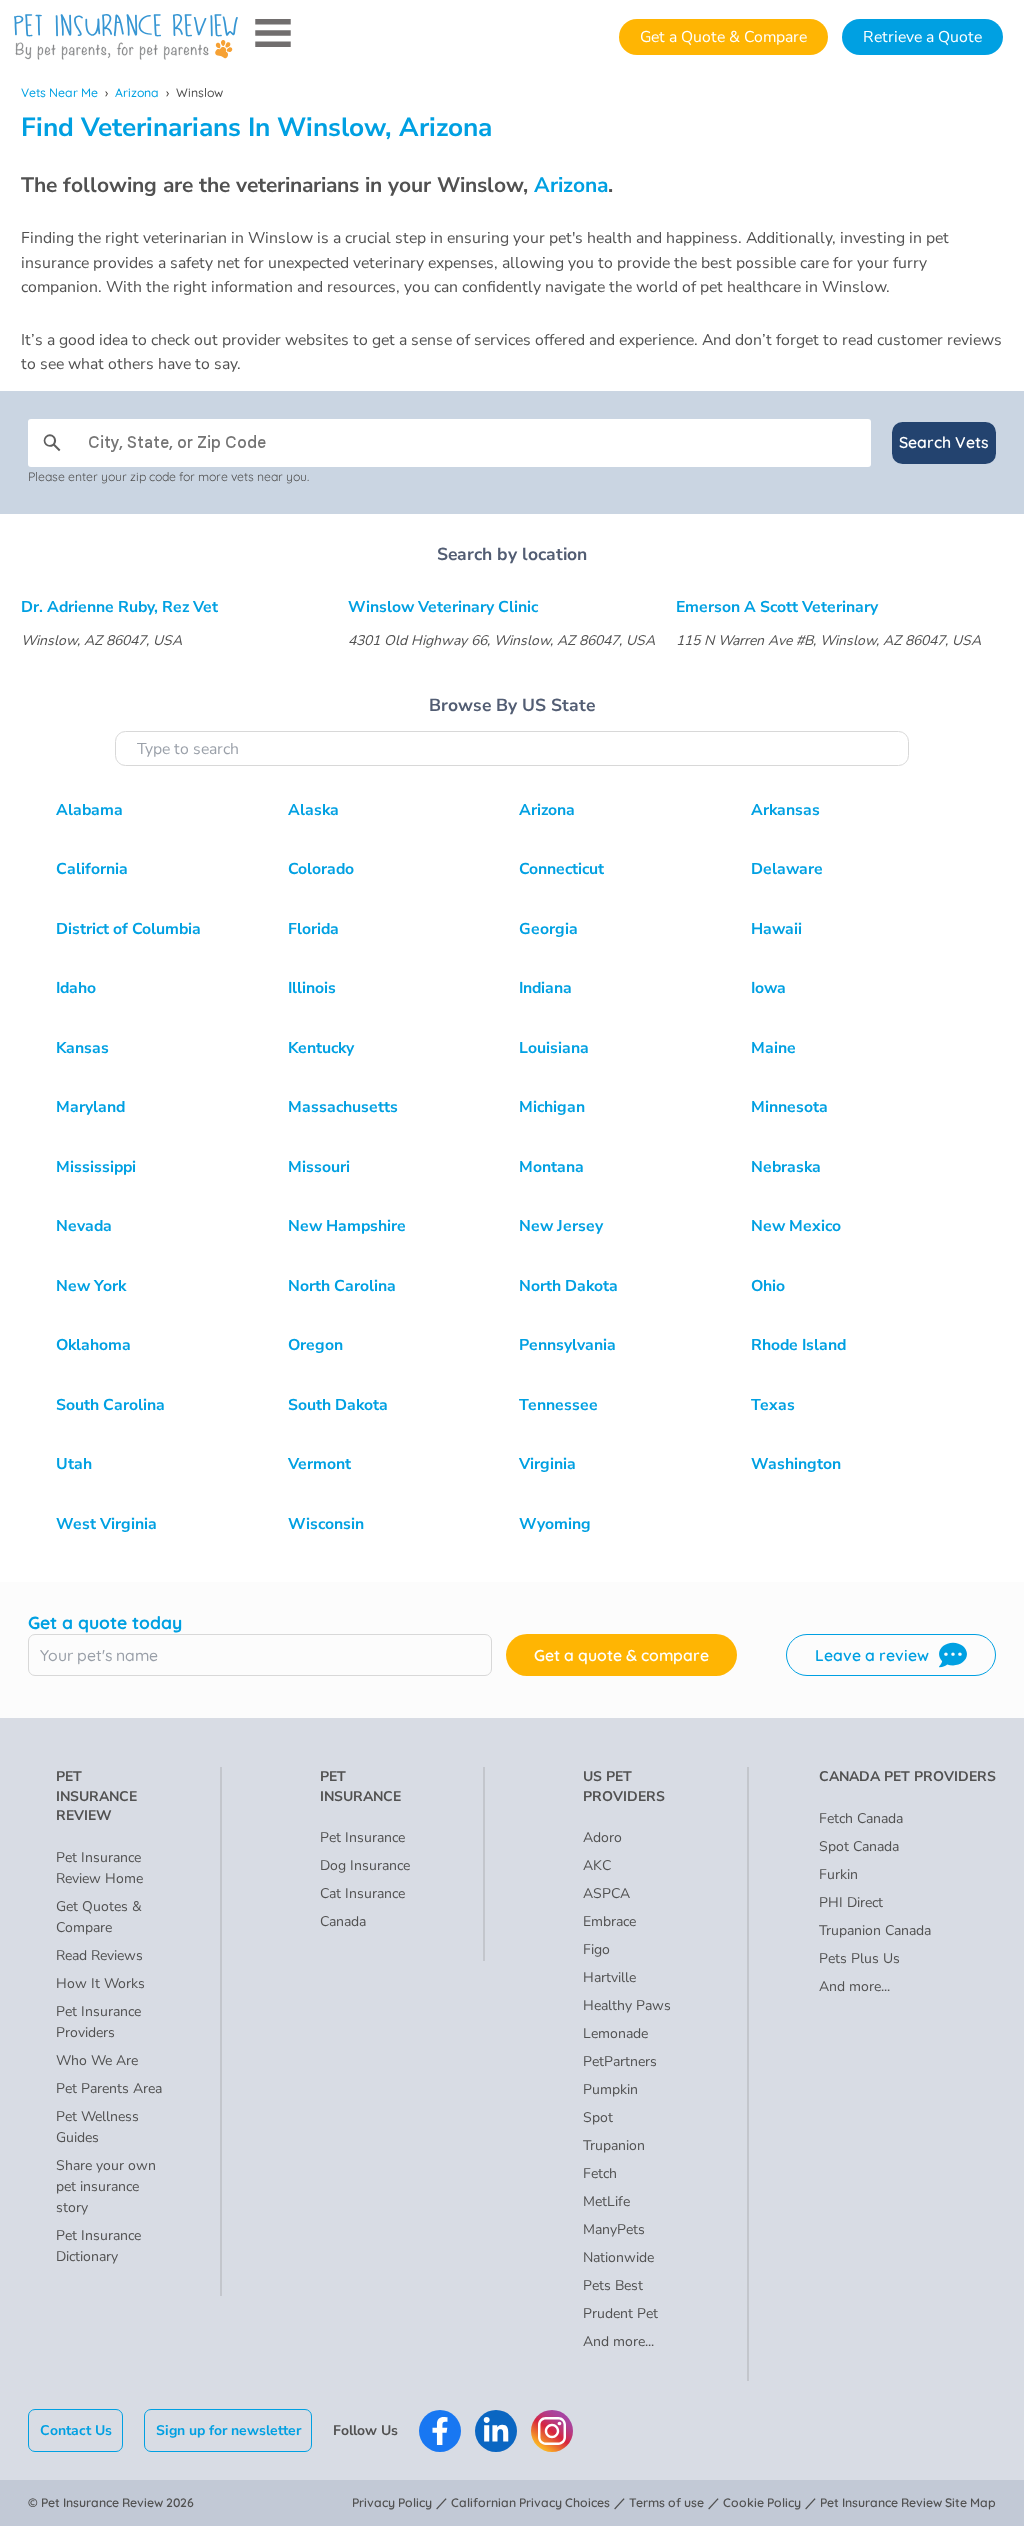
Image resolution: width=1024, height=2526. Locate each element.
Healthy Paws (627, 2005)
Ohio (768, 1286)
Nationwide (618, 2257)
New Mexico (796, 1226)
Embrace (609, 1921)
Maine (773, 1048)
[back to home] (126, 37)
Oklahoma (93, 1345)
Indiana (545, 988)
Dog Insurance (365, 1865)
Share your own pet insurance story (106, 2186)
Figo (596, 1949)
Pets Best (613, 2285)
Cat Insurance (362, 1893)
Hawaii (776, 929)
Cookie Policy (762, 2502)
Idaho (76, 988)
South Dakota (338, 1405)
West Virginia (106, 1524)
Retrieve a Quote (922, 37)
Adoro (602, 1837)
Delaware (787, 869)
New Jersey (561, 1226)
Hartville (609, 1977)
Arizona (137, 92)
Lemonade (615, 2033)
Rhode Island (798, 1345)
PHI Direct (851, 1902)
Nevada (84, 1226)
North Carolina (342, 1286)
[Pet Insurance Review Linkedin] (496, 2431)
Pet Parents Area (109, 2088)
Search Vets (944, 442)
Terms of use (666, 2502)
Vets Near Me (59, 92)
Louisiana (554, 1048)
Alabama (89, 810)
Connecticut (561, 869)
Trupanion (614, 2145)
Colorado (321, 869)
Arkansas (785, 810)
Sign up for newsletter (228, 2430)
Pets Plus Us (859, 1958)
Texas (773, 1405)
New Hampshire (347, 1226)
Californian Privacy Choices (530, 2502)
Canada (343, 1921)
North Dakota (568, 1286)
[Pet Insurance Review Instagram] (552, 2431)
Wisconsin (326, 1524)
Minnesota (789, 1107)
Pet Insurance (362, 1837)
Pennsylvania (567, 1345)
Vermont (319, 1464)
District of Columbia (128, 929)
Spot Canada (859, 1846)
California (92, 869)
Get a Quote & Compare (723, 37)
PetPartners (620, 2061)
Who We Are (97, 2060)
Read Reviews (99, 1955)
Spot (598, 2117)
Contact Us (76, 2430)
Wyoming (555, 1524)
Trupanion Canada (875, 1930)
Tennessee (558, 1405)
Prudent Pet (620, 2313)
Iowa (768, 988)
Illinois (312, 988)
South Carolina (110, 1405)
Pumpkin (610, 2089)
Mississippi (96, 1167)
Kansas (82, 1048)
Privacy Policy (392, 2502)
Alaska (313, 810)
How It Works (100, 1983)
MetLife (606, 2201)
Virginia (547, 1464)
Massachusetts (343, 1107)
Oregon (315, 1345)
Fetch (600, 2173)
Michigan (552, 1107)
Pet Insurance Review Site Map (908, 2502)
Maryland (90, 1107)
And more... (618, 2341)
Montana (551, 1167)
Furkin (838, 1874)
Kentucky (321, 1048)
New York (91, 1286)
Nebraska (786, 1167)
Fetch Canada (861, 1818)
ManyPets (614, 2229)
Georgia (548, 929)
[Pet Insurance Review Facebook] (440, 2431)
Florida (313, 929)
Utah (74, 1464)
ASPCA (606, 1893)
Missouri (319, 1167)
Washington (796, 1464)
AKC (597, 1865)
